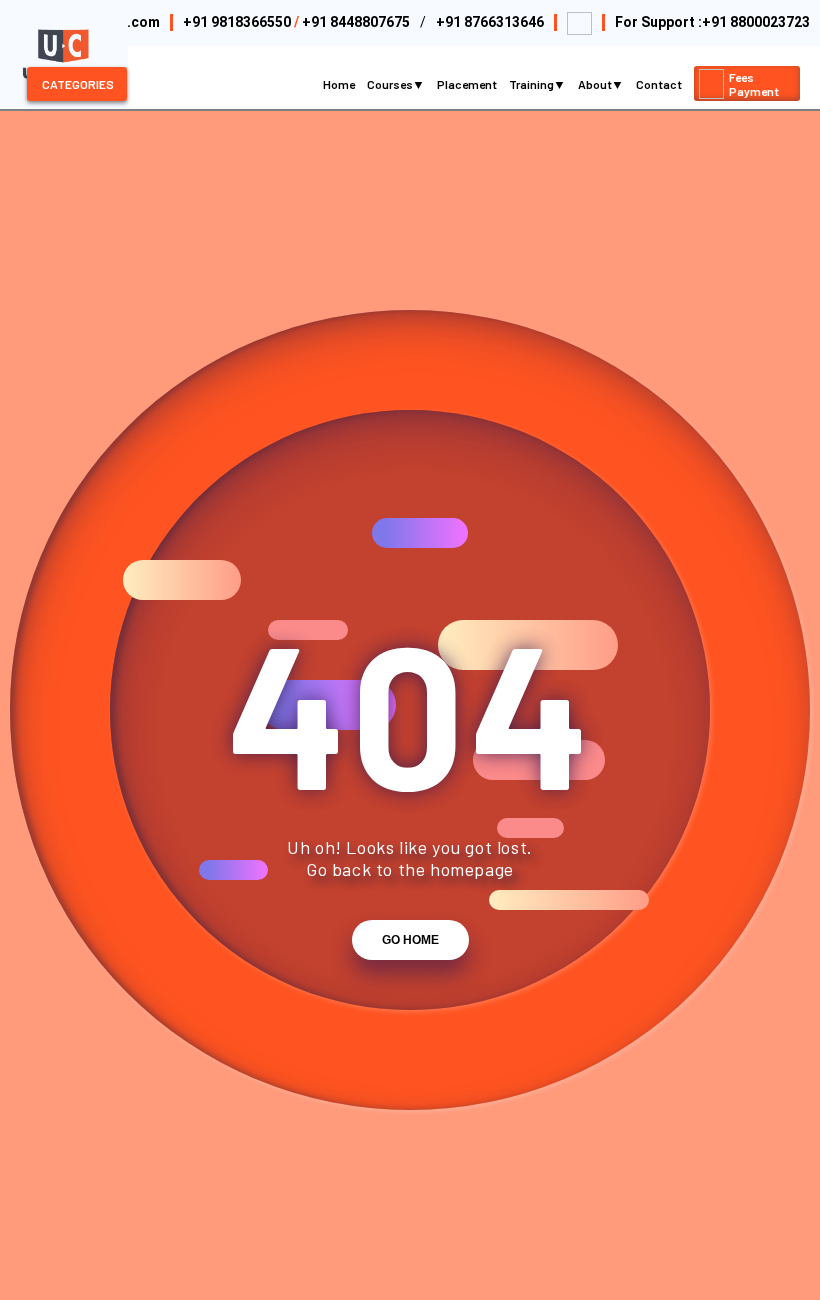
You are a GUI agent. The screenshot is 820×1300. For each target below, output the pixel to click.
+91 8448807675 (356, 22)
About (596, 84)
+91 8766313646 (490, 22)
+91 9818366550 (237, 22)
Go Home (410, 940)
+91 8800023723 (756, 22)
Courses (391, 84)
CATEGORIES (78, 84)
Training (532, 84)
